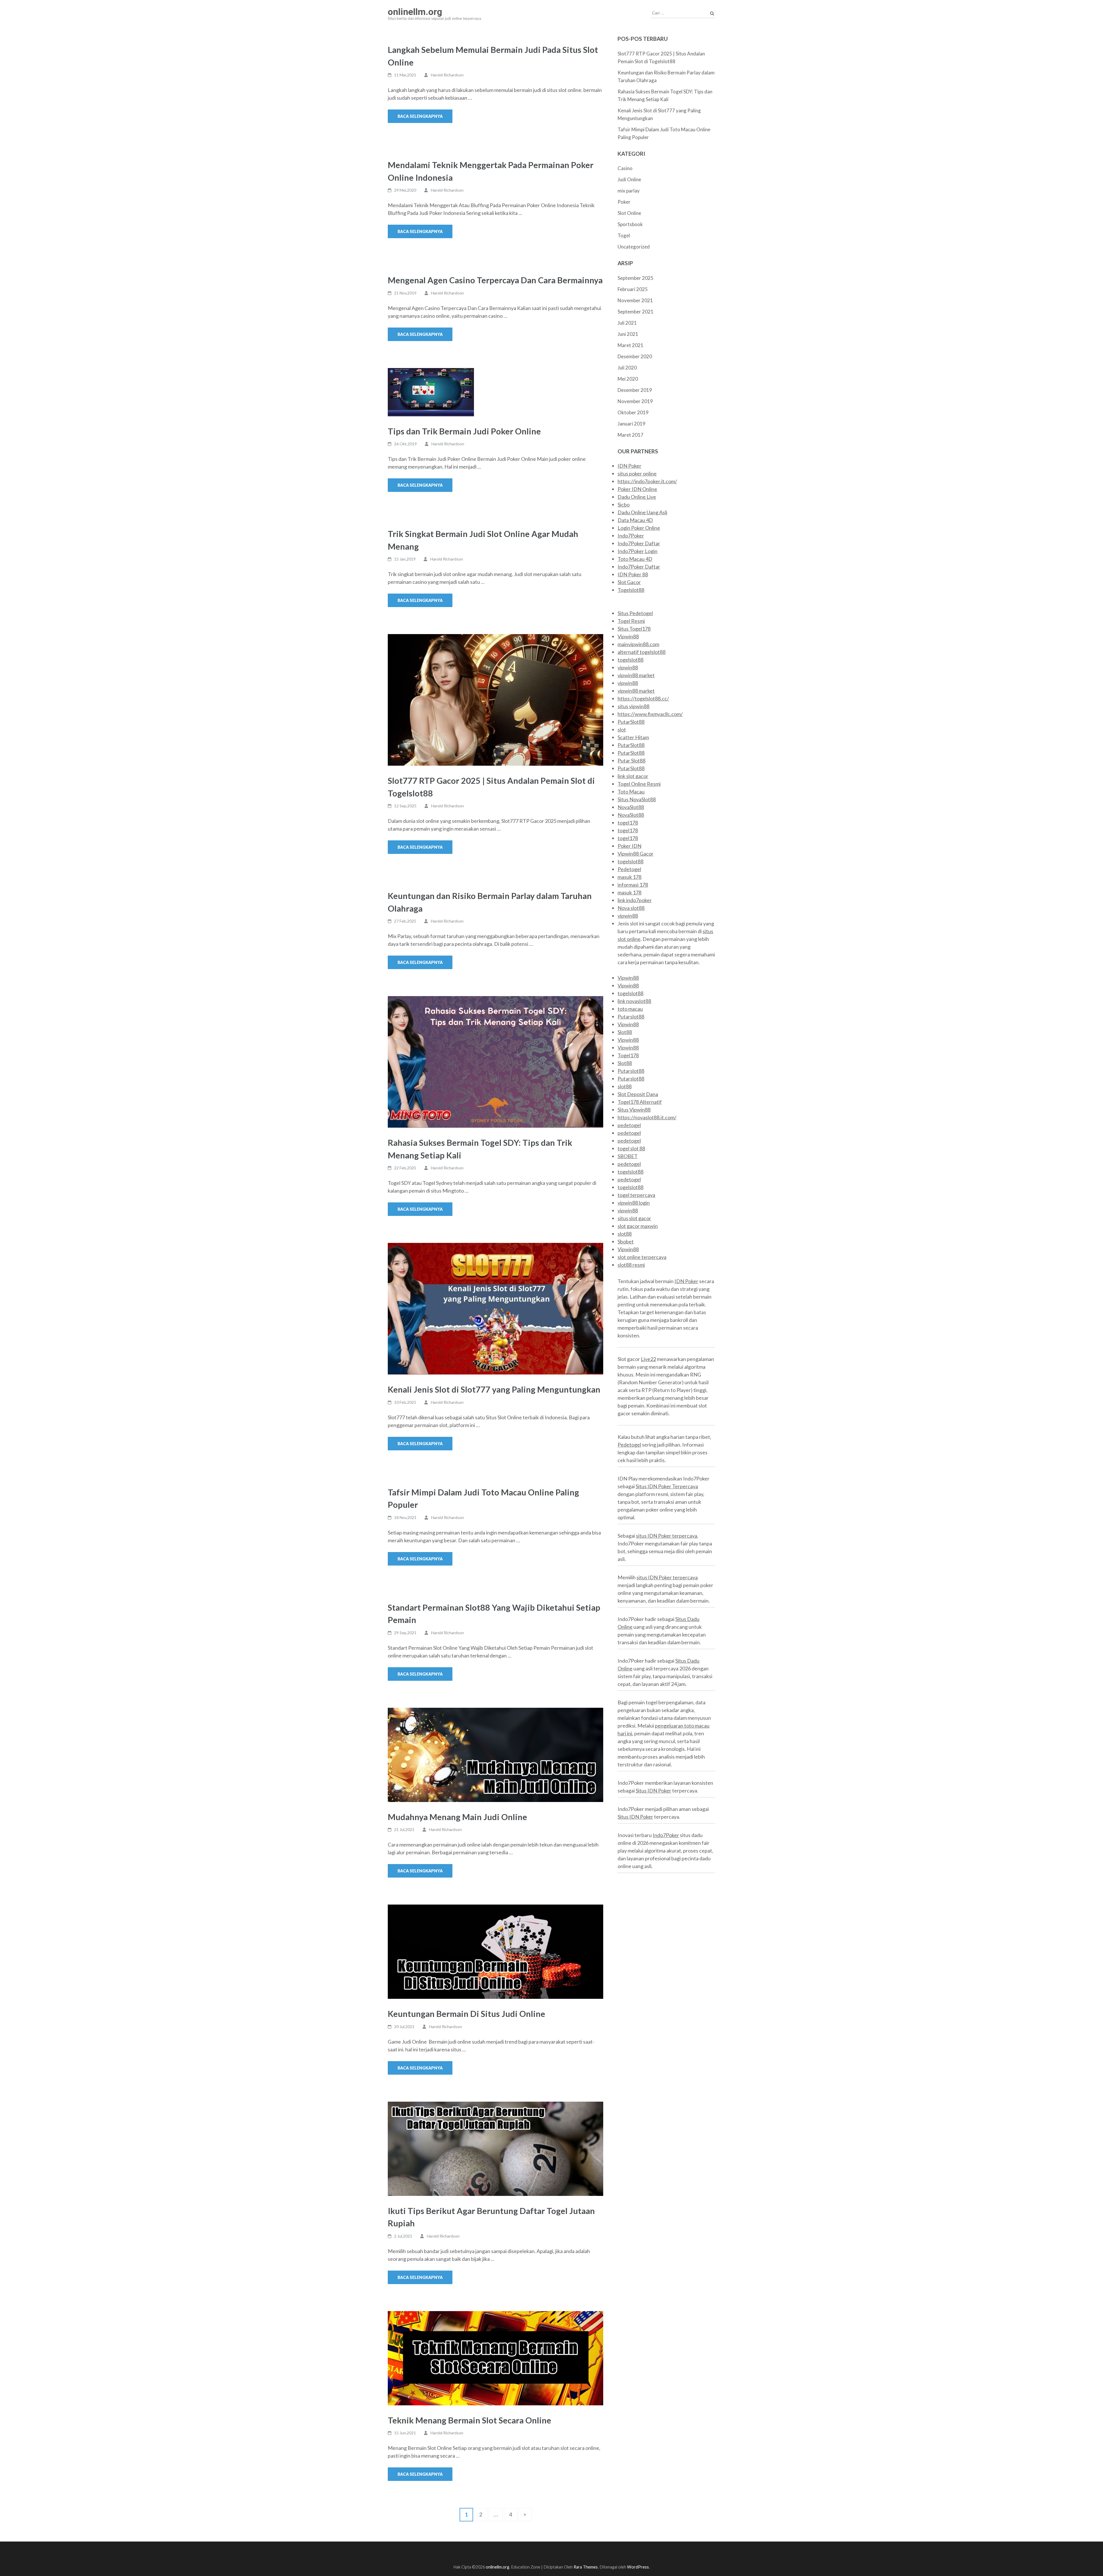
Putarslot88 (631, 1016)
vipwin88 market (636, 675)
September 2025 (636, 278)
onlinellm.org (415, 12)
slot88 (625, 1086)
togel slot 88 (631, 1148)
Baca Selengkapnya (420, 116)
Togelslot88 (631, 590)
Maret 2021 (630, 345)
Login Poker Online (639, 528)
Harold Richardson (447, 75)
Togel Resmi (631, 621)
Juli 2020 (627, 368)
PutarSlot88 (631, 722)
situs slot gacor (634, 1218)
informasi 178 (633, 885)
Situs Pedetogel (635, 613)
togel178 (628, 823)
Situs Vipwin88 (634, 1110)
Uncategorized (634, 247)
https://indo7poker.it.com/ (647, 481)
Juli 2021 (627, 323)
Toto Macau (631, 792)
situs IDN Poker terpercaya (667, 1536)
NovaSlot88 (631, 807)
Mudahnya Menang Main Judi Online (457, 1817)
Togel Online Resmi (639, 784)
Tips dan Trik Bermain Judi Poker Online (464, 431)
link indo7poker (635, 900)
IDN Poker (629, 466)
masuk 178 (629, 877)
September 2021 (636, 312)
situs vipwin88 (634, 706)
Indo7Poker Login (638, 551)
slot (622, 729)
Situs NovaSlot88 (637, 799)
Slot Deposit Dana (638, 1094)
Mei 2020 (628, 379)
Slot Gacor (629, 582)
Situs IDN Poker (653, 1791)
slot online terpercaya (642, 1257)
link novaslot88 (634, 1001)
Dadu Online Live (637, 497)
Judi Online (629, 179)
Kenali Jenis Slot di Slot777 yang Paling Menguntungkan (494, 1389)
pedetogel (629, 1125)
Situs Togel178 (634, 629)
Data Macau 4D (635, 520)
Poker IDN (629, 846)
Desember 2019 (635, 390)
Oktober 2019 (633, 412)
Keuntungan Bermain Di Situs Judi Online (466, 2014)
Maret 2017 (630, 435)
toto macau (630, 1009)
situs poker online (637, 473)
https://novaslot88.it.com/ (647, 1117)
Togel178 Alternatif (640, 1102)
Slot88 (625, 1032)
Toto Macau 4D (635, 559)
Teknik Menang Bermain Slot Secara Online (470, 2420)
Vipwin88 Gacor (636, 854)
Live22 (648, 1359)
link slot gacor (633, 776)
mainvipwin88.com (638, 644)
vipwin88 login (634, 1203)
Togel (624, 235)
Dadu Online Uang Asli (642, 512)
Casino (625, 168)
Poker (624, 202)
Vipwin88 (628, 636)
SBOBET (628, 1156)
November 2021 (635, 300)
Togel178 (628, 1055)
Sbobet (626, 1241)
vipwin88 (628, 667)
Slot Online (629, 213)
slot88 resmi (631, 1265)
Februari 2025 (633, 289)
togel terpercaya (636, 1195)
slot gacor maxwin (638, 1226)
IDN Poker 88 (633, 574)
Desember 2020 (635, 356)
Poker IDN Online (637, 489)
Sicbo (624, 505)
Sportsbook (630, 224)
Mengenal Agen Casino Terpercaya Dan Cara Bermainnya (495, 280)
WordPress (638, 2567)
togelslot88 (630, 660)
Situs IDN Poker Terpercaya (667, 1486)
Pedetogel (629, 869)
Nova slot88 (631, 908)
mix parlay (629, 191)
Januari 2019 (631, 424)
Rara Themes (586, 2567)
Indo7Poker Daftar (639, 543)
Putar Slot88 (631, 761)
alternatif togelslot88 (642, 652)
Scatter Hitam (633, 737)
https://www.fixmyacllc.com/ (650, 714)
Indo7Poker (631, 536)
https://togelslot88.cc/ (643, 698)
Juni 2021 (628, 334)
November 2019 (635, 401)
